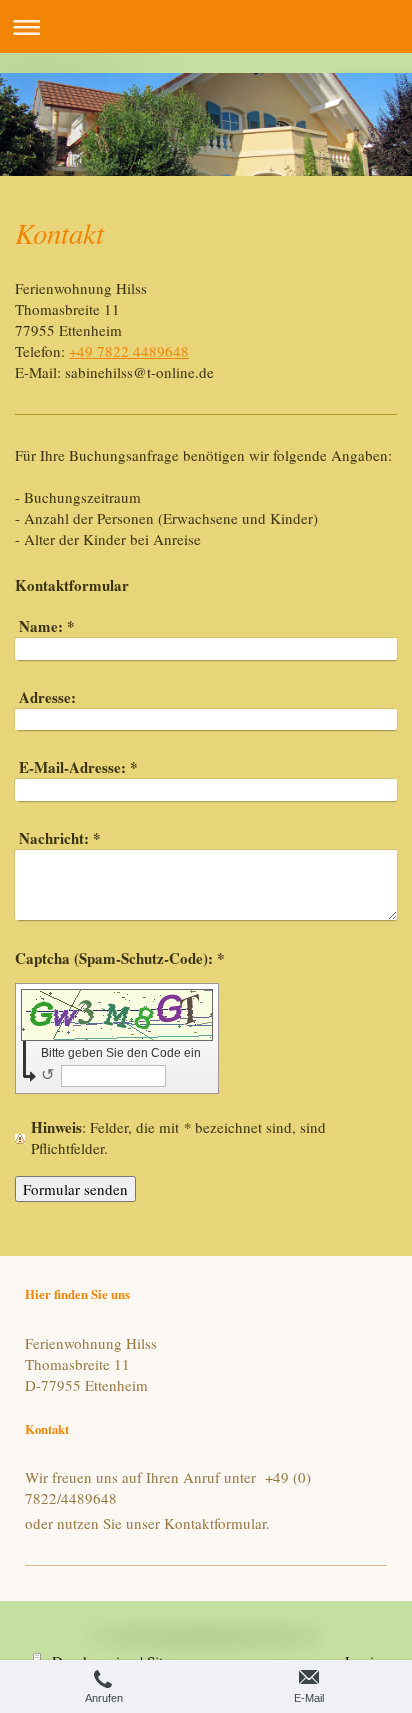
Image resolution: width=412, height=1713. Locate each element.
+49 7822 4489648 (129, 351)
